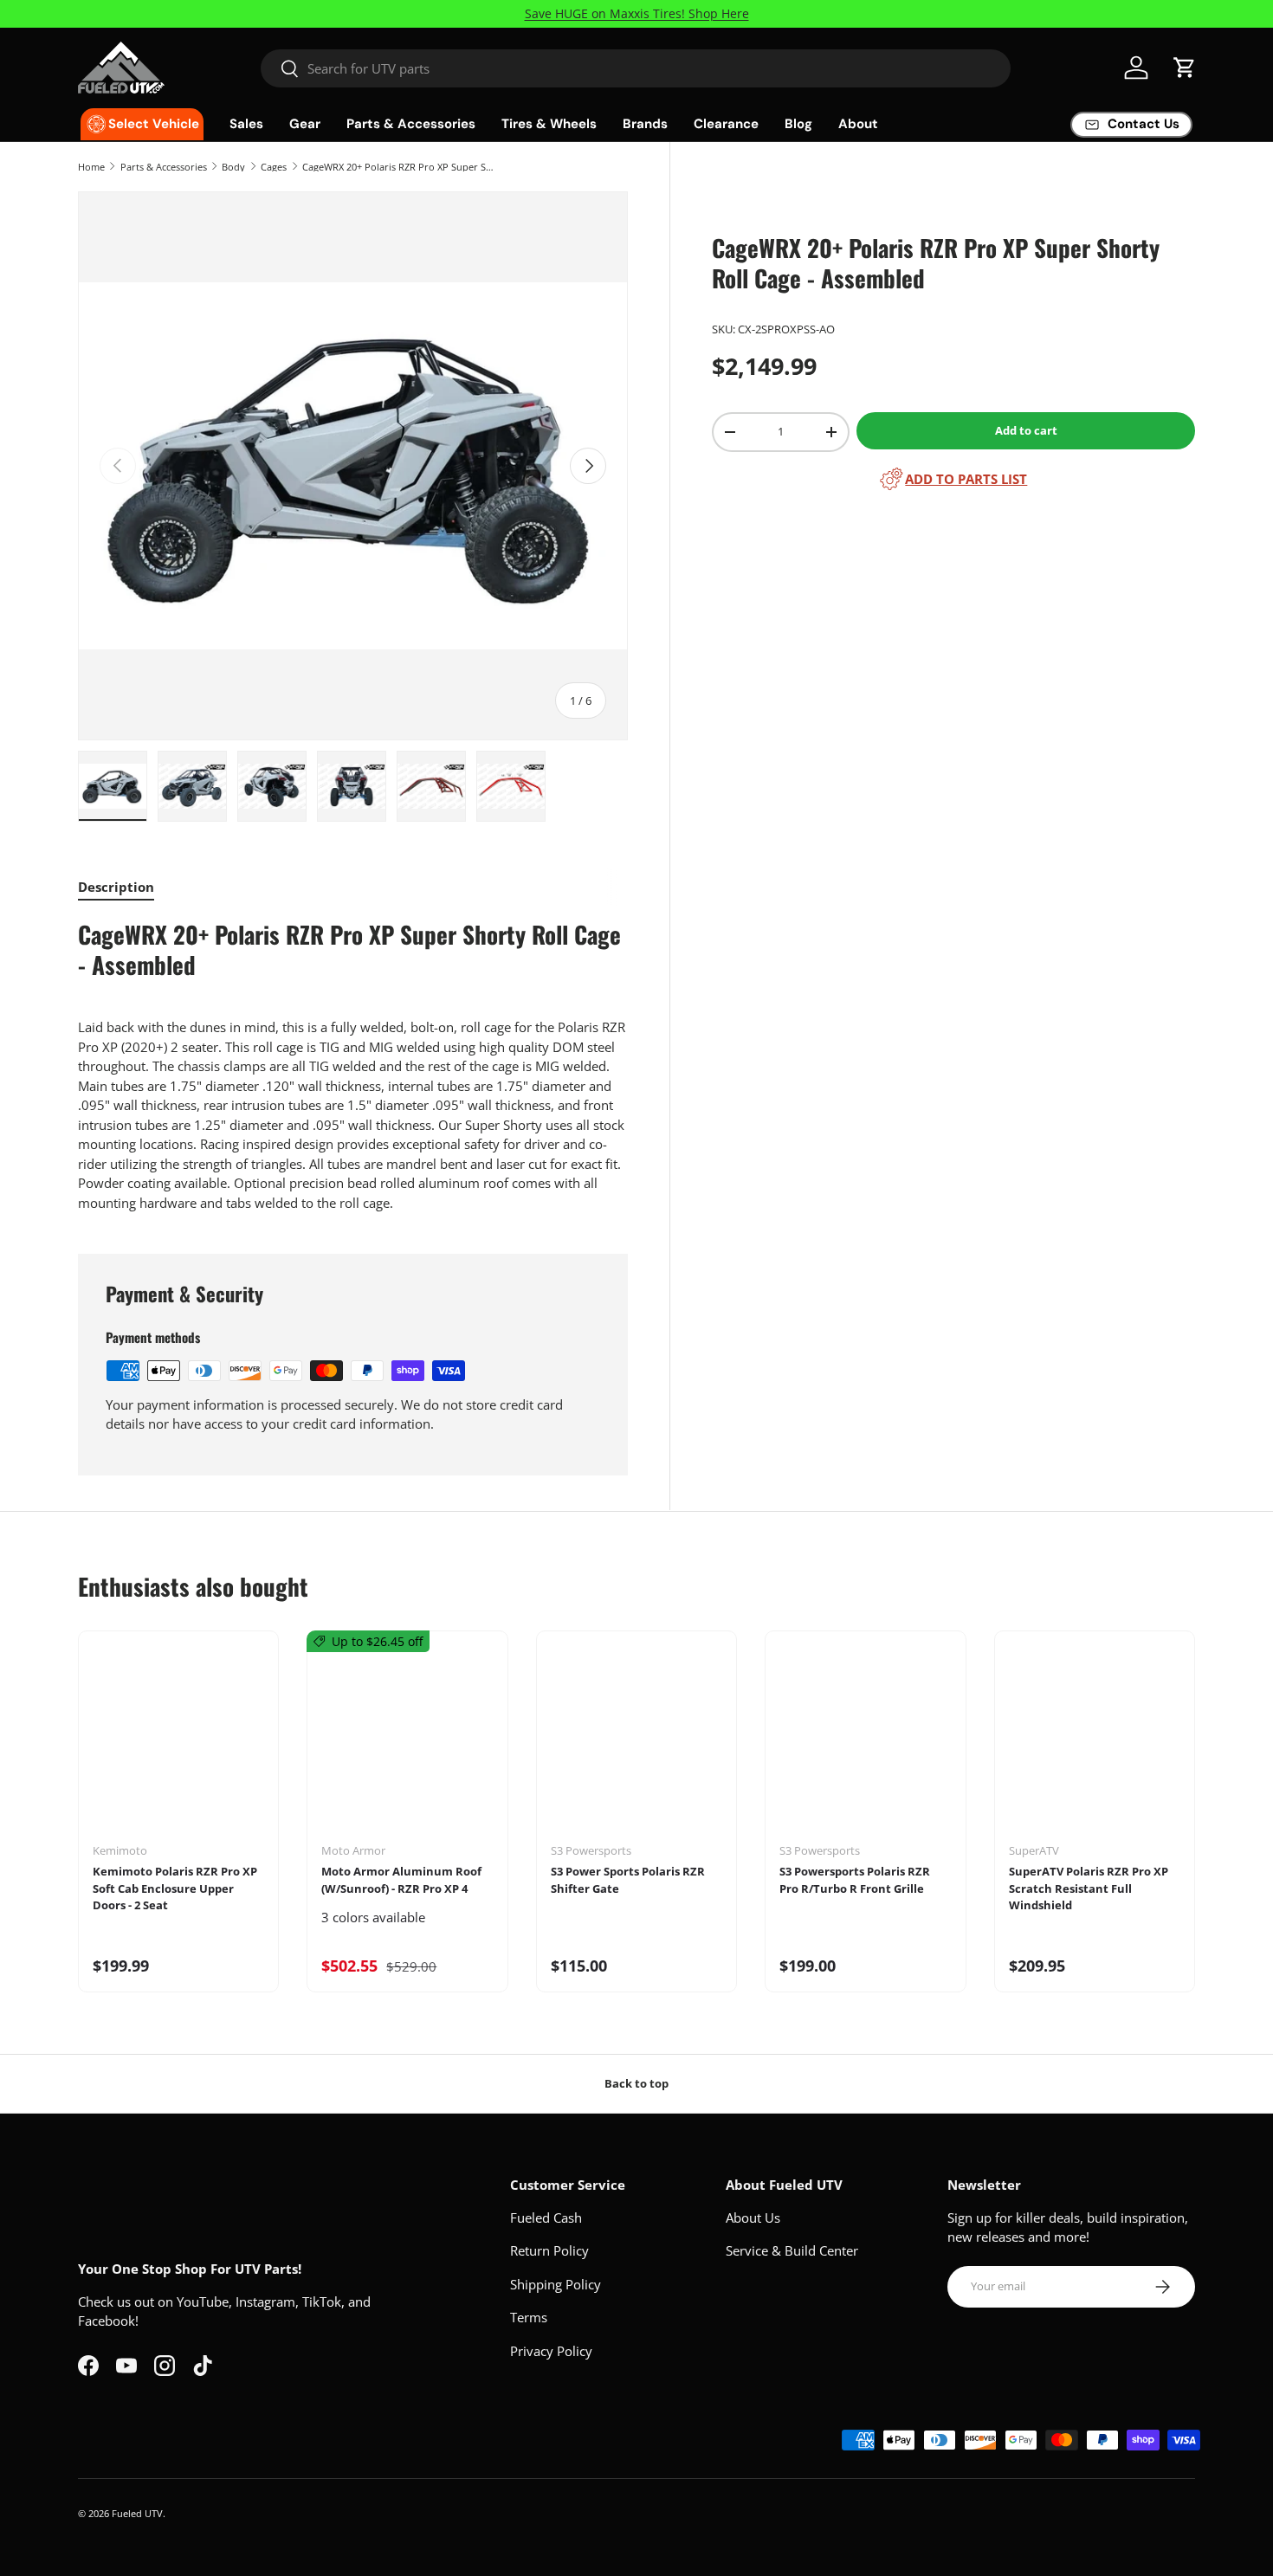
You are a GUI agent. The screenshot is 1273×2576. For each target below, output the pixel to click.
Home (91, 167)
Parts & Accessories (411, 124)
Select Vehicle (154, 124)
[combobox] (636, 68)
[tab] (116, 887)
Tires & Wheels (549, 124)
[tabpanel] (353, 1066)
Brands (645, 124)
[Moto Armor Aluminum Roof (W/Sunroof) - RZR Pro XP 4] (407, 1743)
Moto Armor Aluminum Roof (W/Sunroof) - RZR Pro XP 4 (401, 1880)
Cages (274, 167)
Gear (305, 124)
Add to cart (1026, 430)
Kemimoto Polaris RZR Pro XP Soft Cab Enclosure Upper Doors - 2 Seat (175, 1888)
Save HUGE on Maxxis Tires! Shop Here (637, 14)
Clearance (726, 124)
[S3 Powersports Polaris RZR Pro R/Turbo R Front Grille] (865, 1743)
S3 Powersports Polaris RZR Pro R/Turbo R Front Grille (855, 1880)
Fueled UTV (137, 2513)
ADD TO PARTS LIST (966, 479)
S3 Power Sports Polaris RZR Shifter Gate (628, 1880)
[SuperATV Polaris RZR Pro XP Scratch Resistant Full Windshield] (1095, 1743)
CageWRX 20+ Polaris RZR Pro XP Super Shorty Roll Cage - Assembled (400, 167)
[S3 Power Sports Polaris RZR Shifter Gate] (636, 1743)
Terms (529, 2317)
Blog (798, 124)
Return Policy (549, 2250)
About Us (753, 2218)
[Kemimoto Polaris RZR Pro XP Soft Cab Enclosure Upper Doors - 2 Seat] (178, 1743)
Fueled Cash (546, 2218)
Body (233, 167)
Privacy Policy (551, 2351)
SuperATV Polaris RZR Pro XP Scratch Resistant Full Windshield (1089, 1888)
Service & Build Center (792, 2250)
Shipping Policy (556, 2284)
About (858, 124)
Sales (246, 124)
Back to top (636, 2083)
